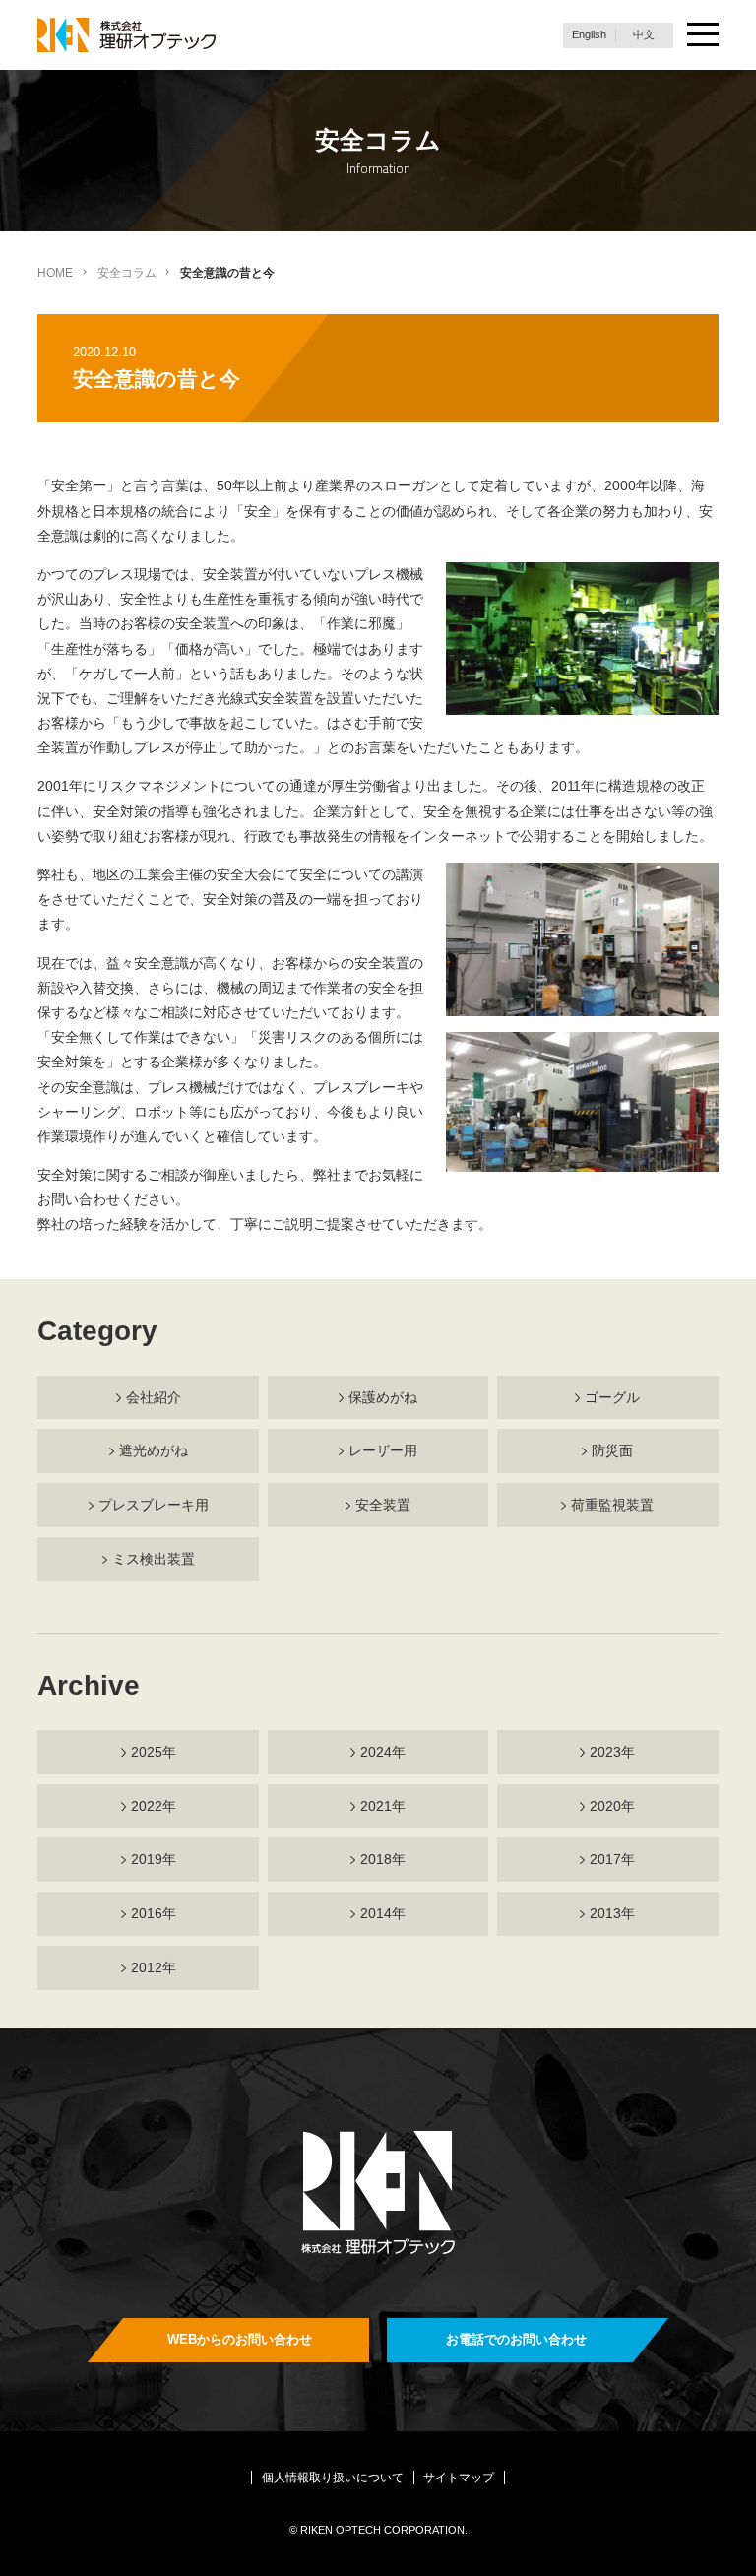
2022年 (154, 1806)
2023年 (612, 1752)
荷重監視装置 (612, 1505)
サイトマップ (459, 2478)
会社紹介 (154, 1397)
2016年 (154, 1913)
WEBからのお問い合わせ (240, 2339)
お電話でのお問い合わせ (516, 2339)
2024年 (383, 1752)
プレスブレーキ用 (154, 1505)
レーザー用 (383, 1450)
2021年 (383, 1806)
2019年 (154, 1859)
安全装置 (383, 1505)
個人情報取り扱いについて (333, 2478)
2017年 (612, 1859)
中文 (644, 34)
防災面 (612, 1450)
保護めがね (383, 1397)
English (589, 34)
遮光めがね (154, 1450)
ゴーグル (612, 1397)
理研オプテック (128, 35)
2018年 (383, 1859)
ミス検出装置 (154, 1559)
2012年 (154, 1967)
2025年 (154, 1752)
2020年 (612, 1806)
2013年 (612, 1913)
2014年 (383, 1913)
